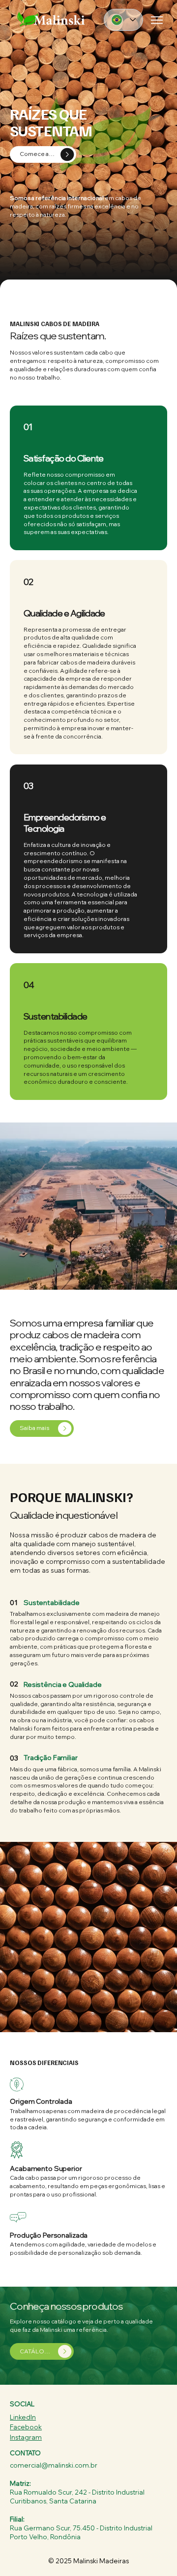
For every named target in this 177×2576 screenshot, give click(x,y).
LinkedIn (23, 2417)
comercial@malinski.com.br (54, 2465)
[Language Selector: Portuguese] (123, 20)
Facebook (26, 2427)
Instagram (26, 2437)
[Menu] (158, 20)
